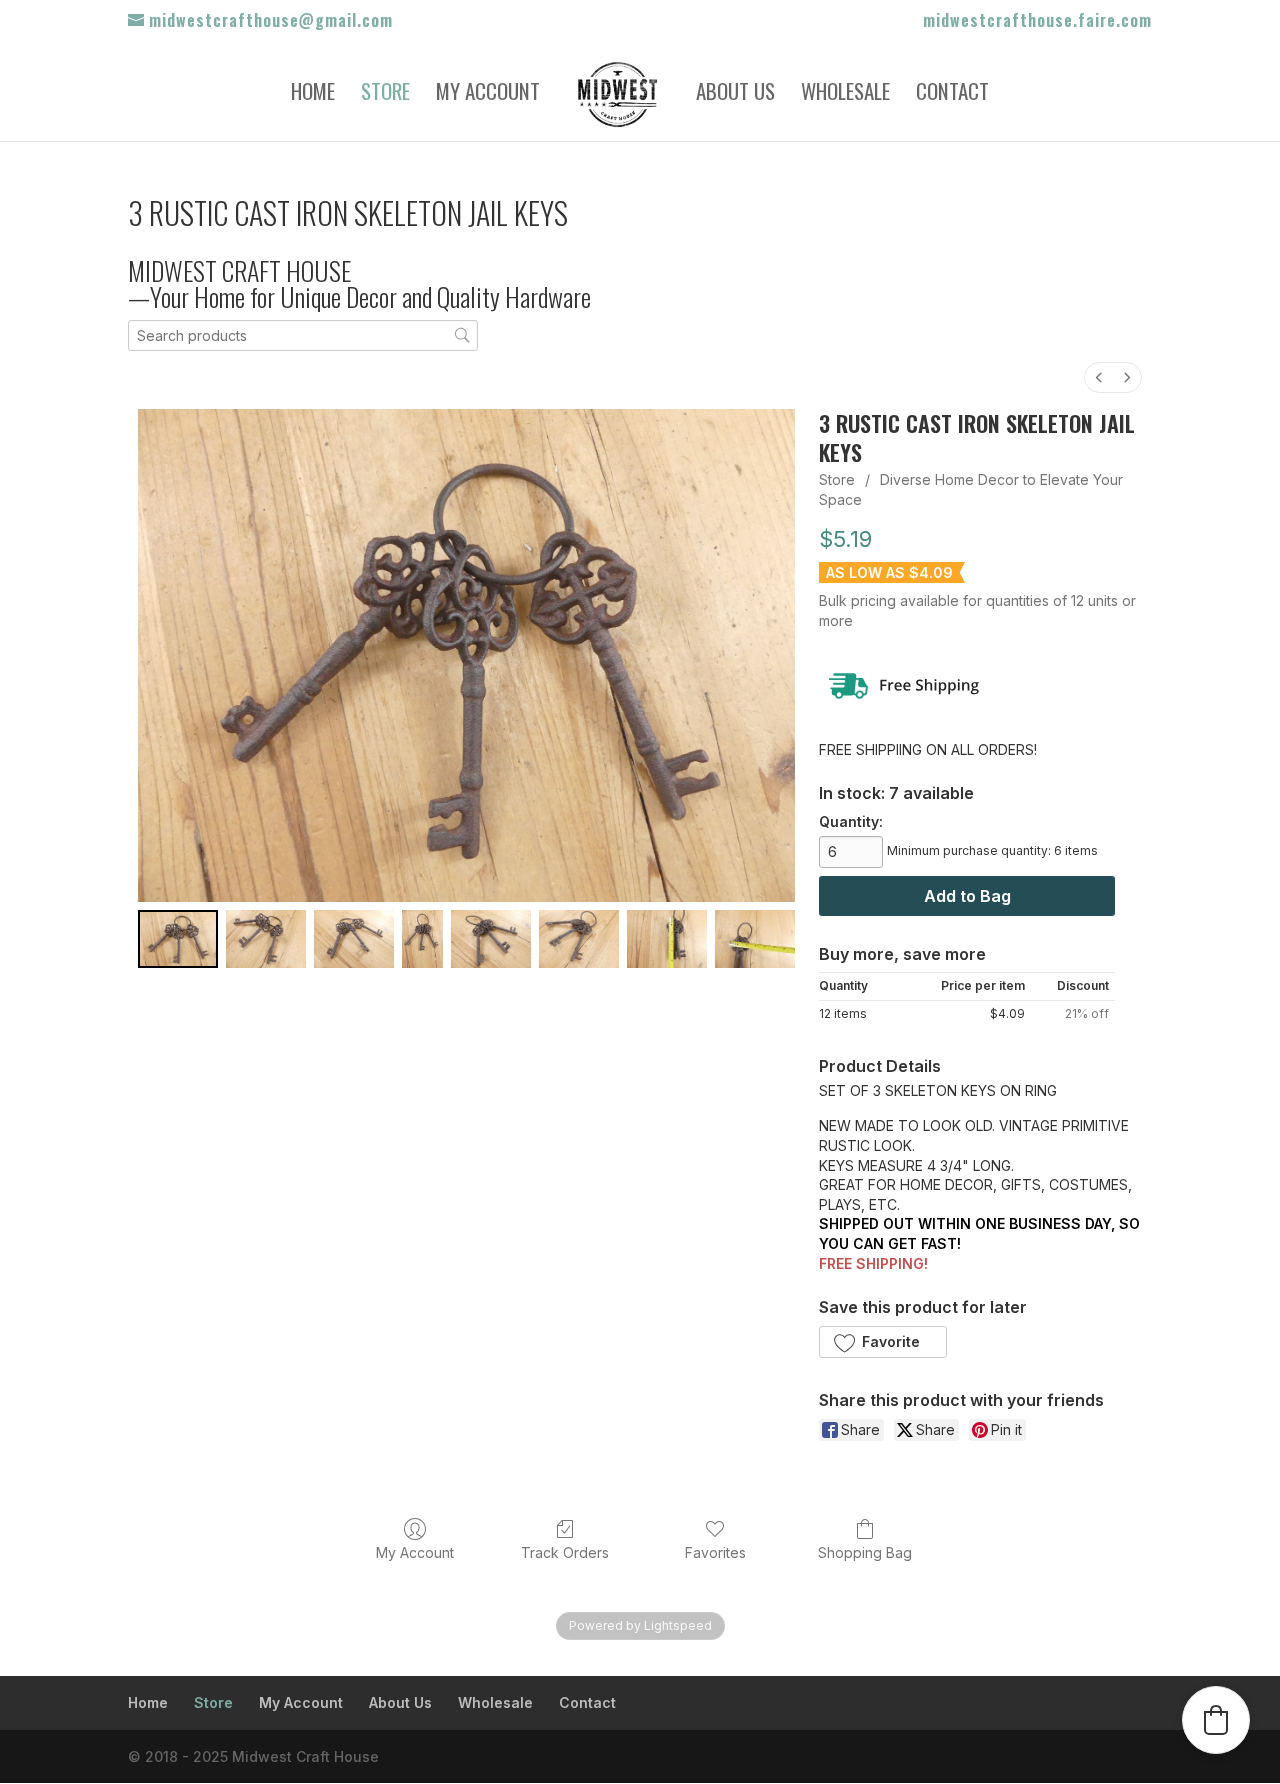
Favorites (715, 1552)
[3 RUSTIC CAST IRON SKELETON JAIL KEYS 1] (266, 939)
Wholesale (845, 95)
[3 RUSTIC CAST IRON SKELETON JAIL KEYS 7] (755, 939)
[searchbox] (303, 335)
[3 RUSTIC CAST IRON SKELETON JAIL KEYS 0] (178, 939)
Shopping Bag (865, 1552)
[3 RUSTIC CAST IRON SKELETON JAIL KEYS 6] (667, 939)
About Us (735, 95)
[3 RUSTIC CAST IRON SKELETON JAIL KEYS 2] (354, 939)
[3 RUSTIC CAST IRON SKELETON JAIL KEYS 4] (491, 939)
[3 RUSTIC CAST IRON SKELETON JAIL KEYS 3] (423, 939)
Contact (952, 95)
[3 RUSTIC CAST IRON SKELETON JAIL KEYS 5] (579, 939)
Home (313, 95)
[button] (882, 1342)
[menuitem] (1099, 377)
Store (385, 95)
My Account (488, 95)
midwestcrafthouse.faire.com (1037, 22)
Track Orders (565, 1552)
